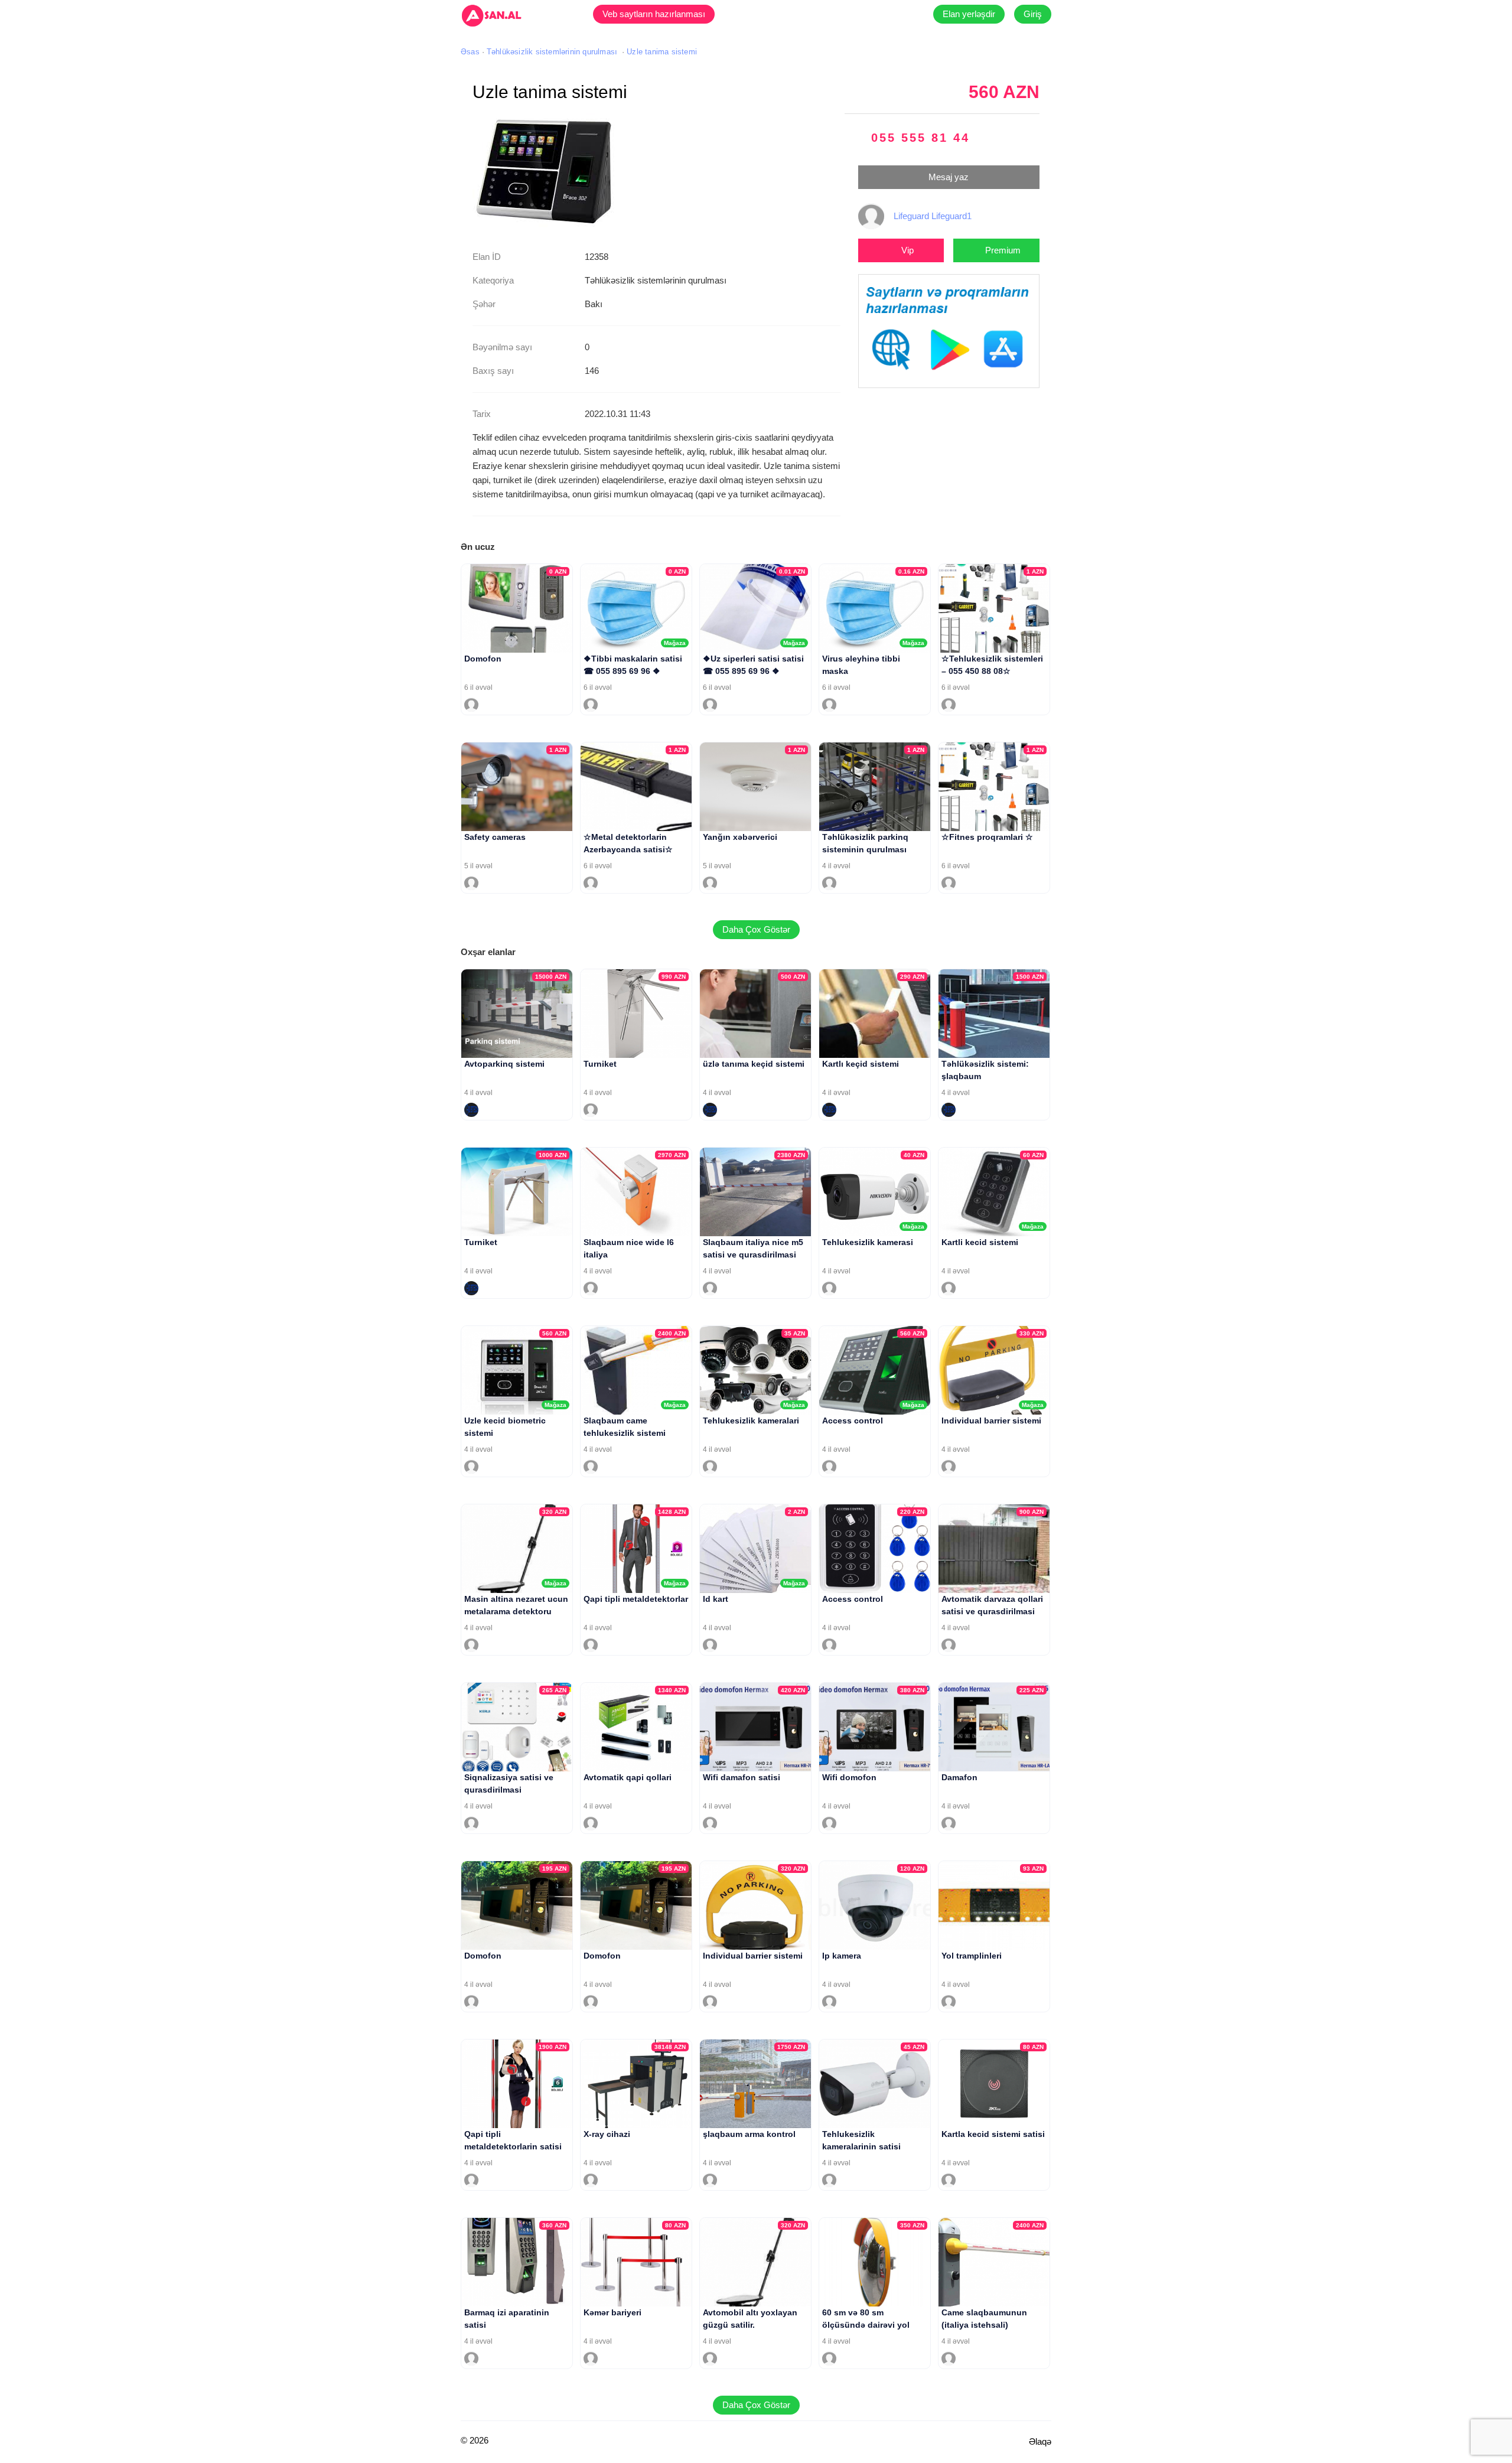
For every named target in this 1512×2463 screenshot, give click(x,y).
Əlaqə (1040, 2441)
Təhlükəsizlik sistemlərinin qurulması (552, 52)
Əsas (470, 52)
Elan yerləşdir (969, 14)
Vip (907, 250)
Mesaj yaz (949, 177)
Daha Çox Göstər (756, 929)
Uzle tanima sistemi (662, 52)
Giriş (1033, 14)
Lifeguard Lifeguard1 (933, 216)
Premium (1003, 250)
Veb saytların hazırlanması (654, 14)
